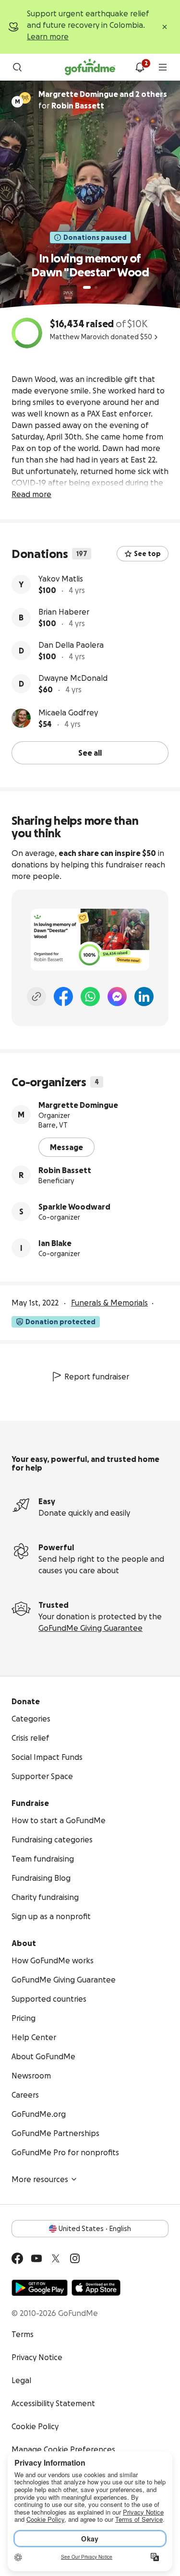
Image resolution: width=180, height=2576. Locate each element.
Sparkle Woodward (74, 1207)
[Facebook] (63, 997)
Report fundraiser (97, 1377)
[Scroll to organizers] (25, 98)
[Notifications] (140, 67)
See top (147, 554)
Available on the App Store (96, 2288)
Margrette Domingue (78, 1105)
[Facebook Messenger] (117, 997)
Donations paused (95, 237)
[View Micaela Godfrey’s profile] (21, 718)
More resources (40, 2179)
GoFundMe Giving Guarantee (90, 1628)
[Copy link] (36, 997)
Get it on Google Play (40, 2288)
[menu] (163, 67)
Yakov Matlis (61, 579)
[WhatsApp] (90, 997)
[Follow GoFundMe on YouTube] (36, 2258)
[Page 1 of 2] (87, 287)
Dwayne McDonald (73, 678)
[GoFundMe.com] (90, 67)
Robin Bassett (65, 1170)
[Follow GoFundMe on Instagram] (75, 2258)
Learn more (48, 36)
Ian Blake (55, 1243)
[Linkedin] (144, 997)
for (103, 100)
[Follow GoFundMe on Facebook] (17, 2258)
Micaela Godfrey (68, 712)
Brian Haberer (64, 612)
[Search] (17, 67)
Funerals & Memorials (109, 1303)
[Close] (165, 27)
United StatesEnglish (95, 2229)
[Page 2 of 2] (96, 287)
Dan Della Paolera (71, 645)
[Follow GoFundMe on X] (56, 2258)
